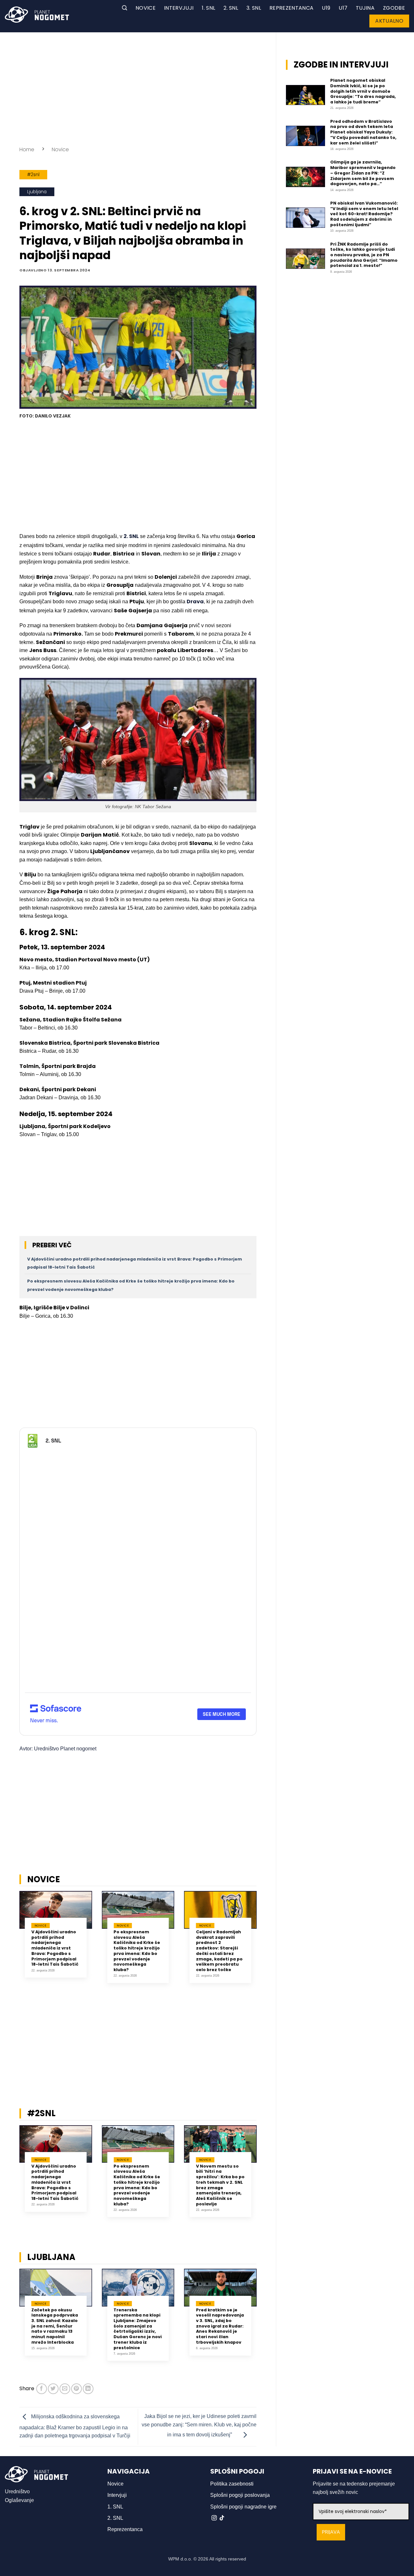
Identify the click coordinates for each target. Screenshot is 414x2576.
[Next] (265, 1944)
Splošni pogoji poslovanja (240, 2495)
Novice (146, 8)
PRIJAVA (331, 2532)
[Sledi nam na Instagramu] (214, 2518)
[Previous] (11, 1944)
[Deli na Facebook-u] (42, 2389)
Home (27, 149)
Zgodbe (394, 8)
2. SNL (231, 8)
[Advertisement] (138, 87)
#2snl (33, 175)
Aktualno (389, 21)
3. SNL (254, 8)
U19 (326, 8)
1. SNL (208, 8)
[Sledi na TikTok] (222, 2518)
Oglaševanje (19, 2500)
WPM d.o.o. (180, 2559)
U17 (343, 8)
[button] (125, 8)
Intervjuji (179, 8)
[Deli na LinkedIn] (88, 2389)
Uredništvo (17, 2492)
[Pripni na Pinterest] (76, 2389)
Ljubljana (37, 192)
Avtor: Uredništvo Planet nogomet (58, 1749)
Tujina (365, 8)
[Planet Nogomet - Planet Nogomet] (37, 15)
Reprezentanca (291, 8)
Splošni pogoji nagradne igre (243, 2507)
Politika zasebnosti (232, 2484)
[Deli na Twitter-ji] (53, 2389)
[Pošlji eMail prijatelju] (65, 2389)
